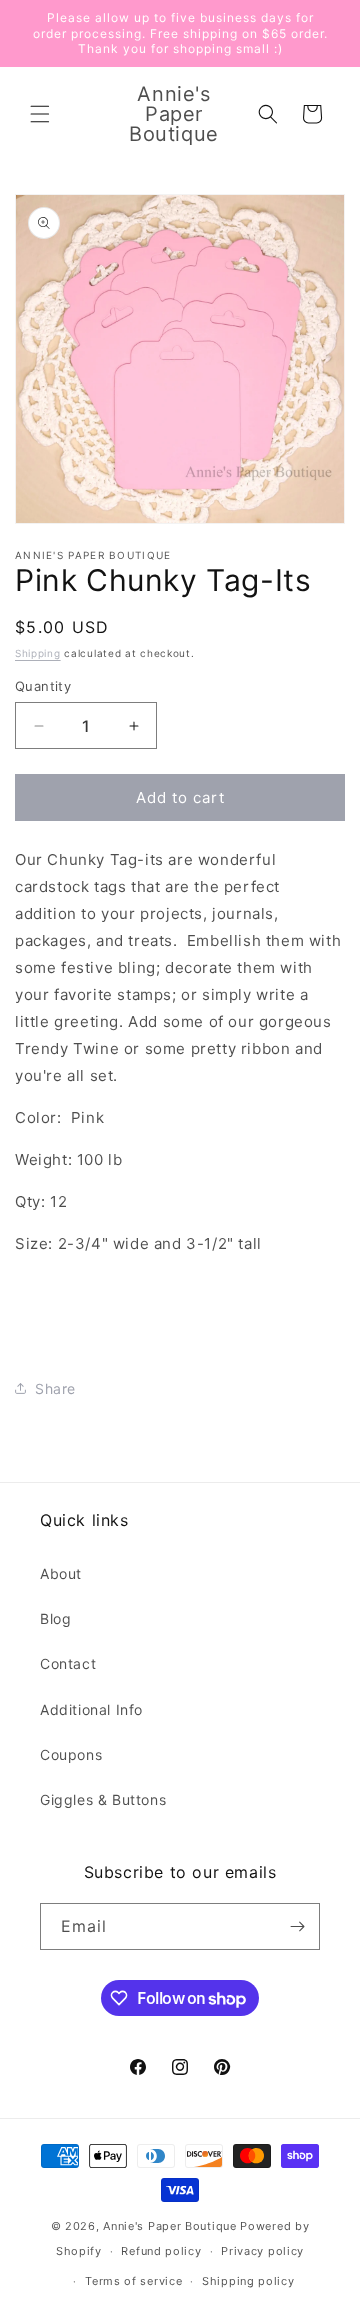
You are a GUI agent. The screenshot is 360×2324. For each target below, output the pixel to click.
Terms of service (133, 2281)
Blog (55, 1618)
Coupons (71, 1754)
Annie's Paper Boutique (169, 2226)
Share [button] (55, 1388)
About (61, 1573)
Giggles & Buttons (103, 1799)
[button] (40, 114)
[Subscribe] (297, 1926)
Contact (68, 1663)
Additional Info (91, 1709)
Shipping (38, 653)
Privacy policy (262, 2251)
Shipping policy (248, 2281)
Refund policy (161, 2251)
